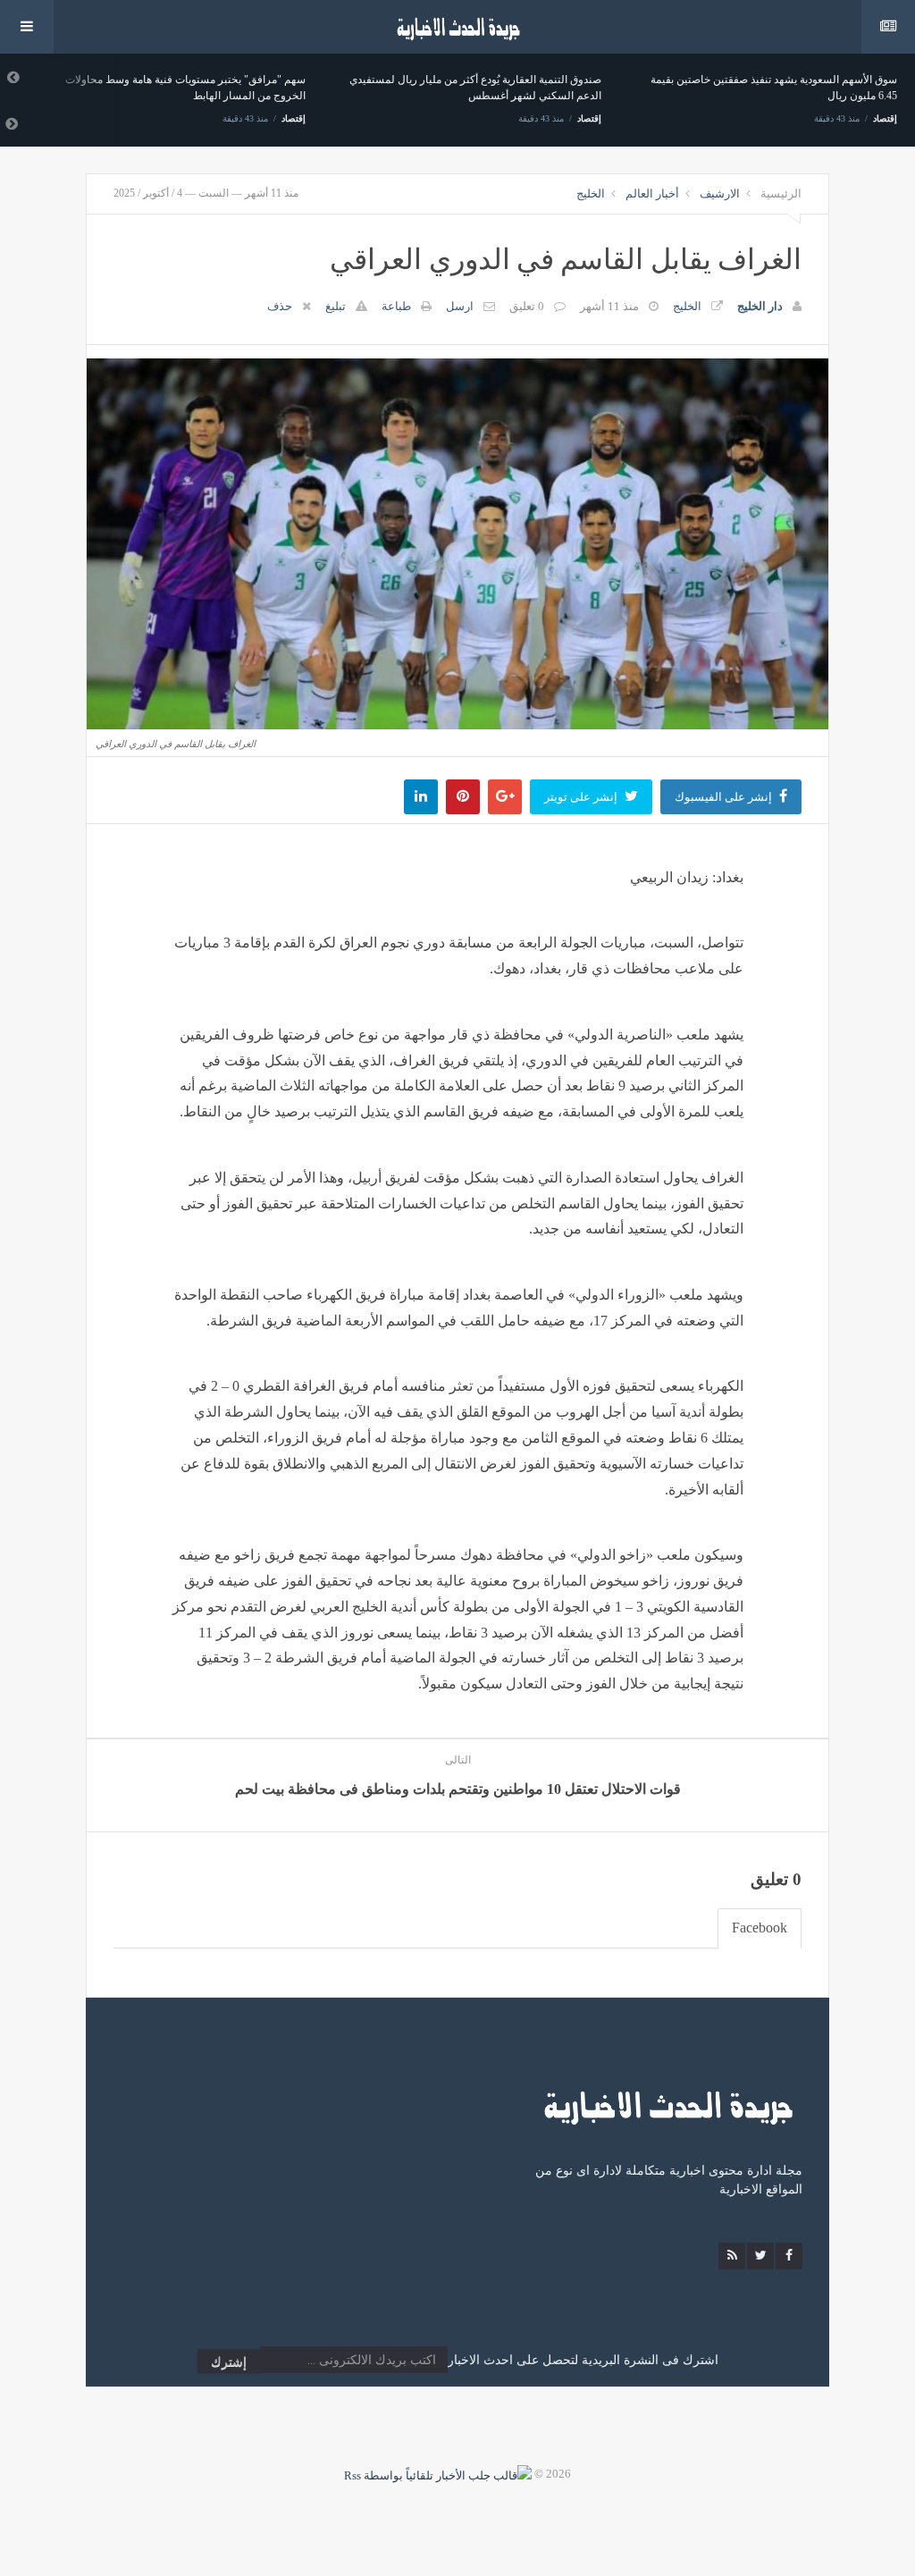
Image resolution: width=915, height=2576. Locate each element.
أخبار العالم (652, 194)
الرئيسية (781, 194)
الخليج (591, 194)
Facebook (760, 1928)
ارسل (460, 306)
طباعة (396, 306)
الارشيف (720, 194)
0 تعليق (527, 306)
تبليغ (336, 306)
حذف (280, 306)
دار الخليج (760, 306)
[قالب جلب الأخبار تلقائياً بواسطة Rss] (438, 2474)
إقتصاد (294, 118)
